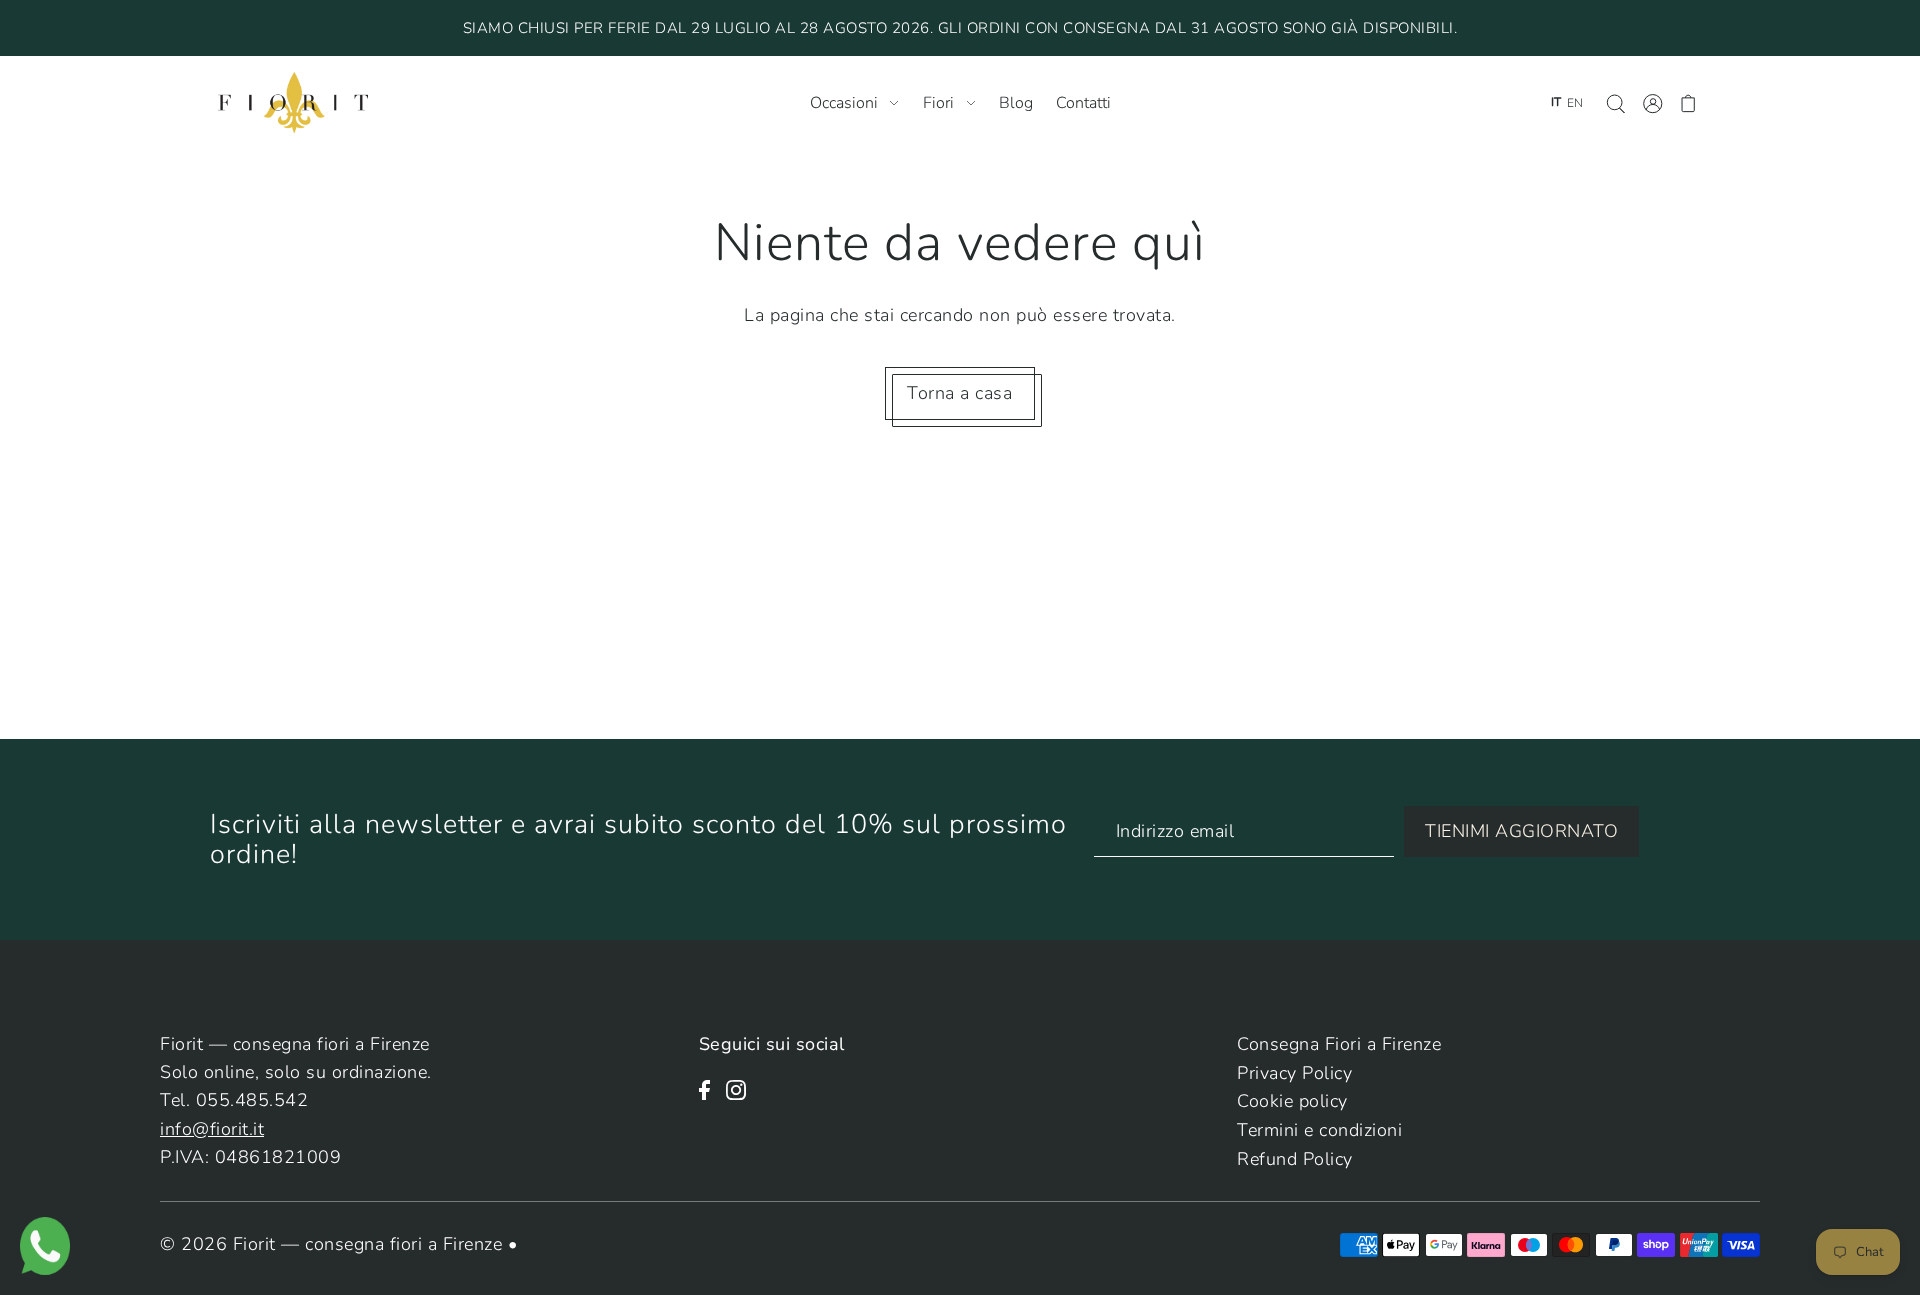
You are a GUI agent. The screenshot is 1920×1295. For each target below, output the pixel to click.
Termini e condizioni (1319, 1130)
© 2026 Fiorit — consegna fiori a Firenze (334, 1244)
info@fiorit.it (212, 1129)
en (1575, 103)
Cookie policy (1292, 1101)
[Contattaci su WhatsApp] (45, 1244)
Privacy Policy (1294, 1073)
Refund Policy (1295, 1159)
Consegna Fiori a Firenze (1339, 1044)
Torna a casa (959, 393)
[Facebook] (710, 1088)
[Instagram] (742, 1088)
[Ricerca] (1615, 103)
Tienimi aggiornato (1521, 831)
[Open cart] (1688, 103)
